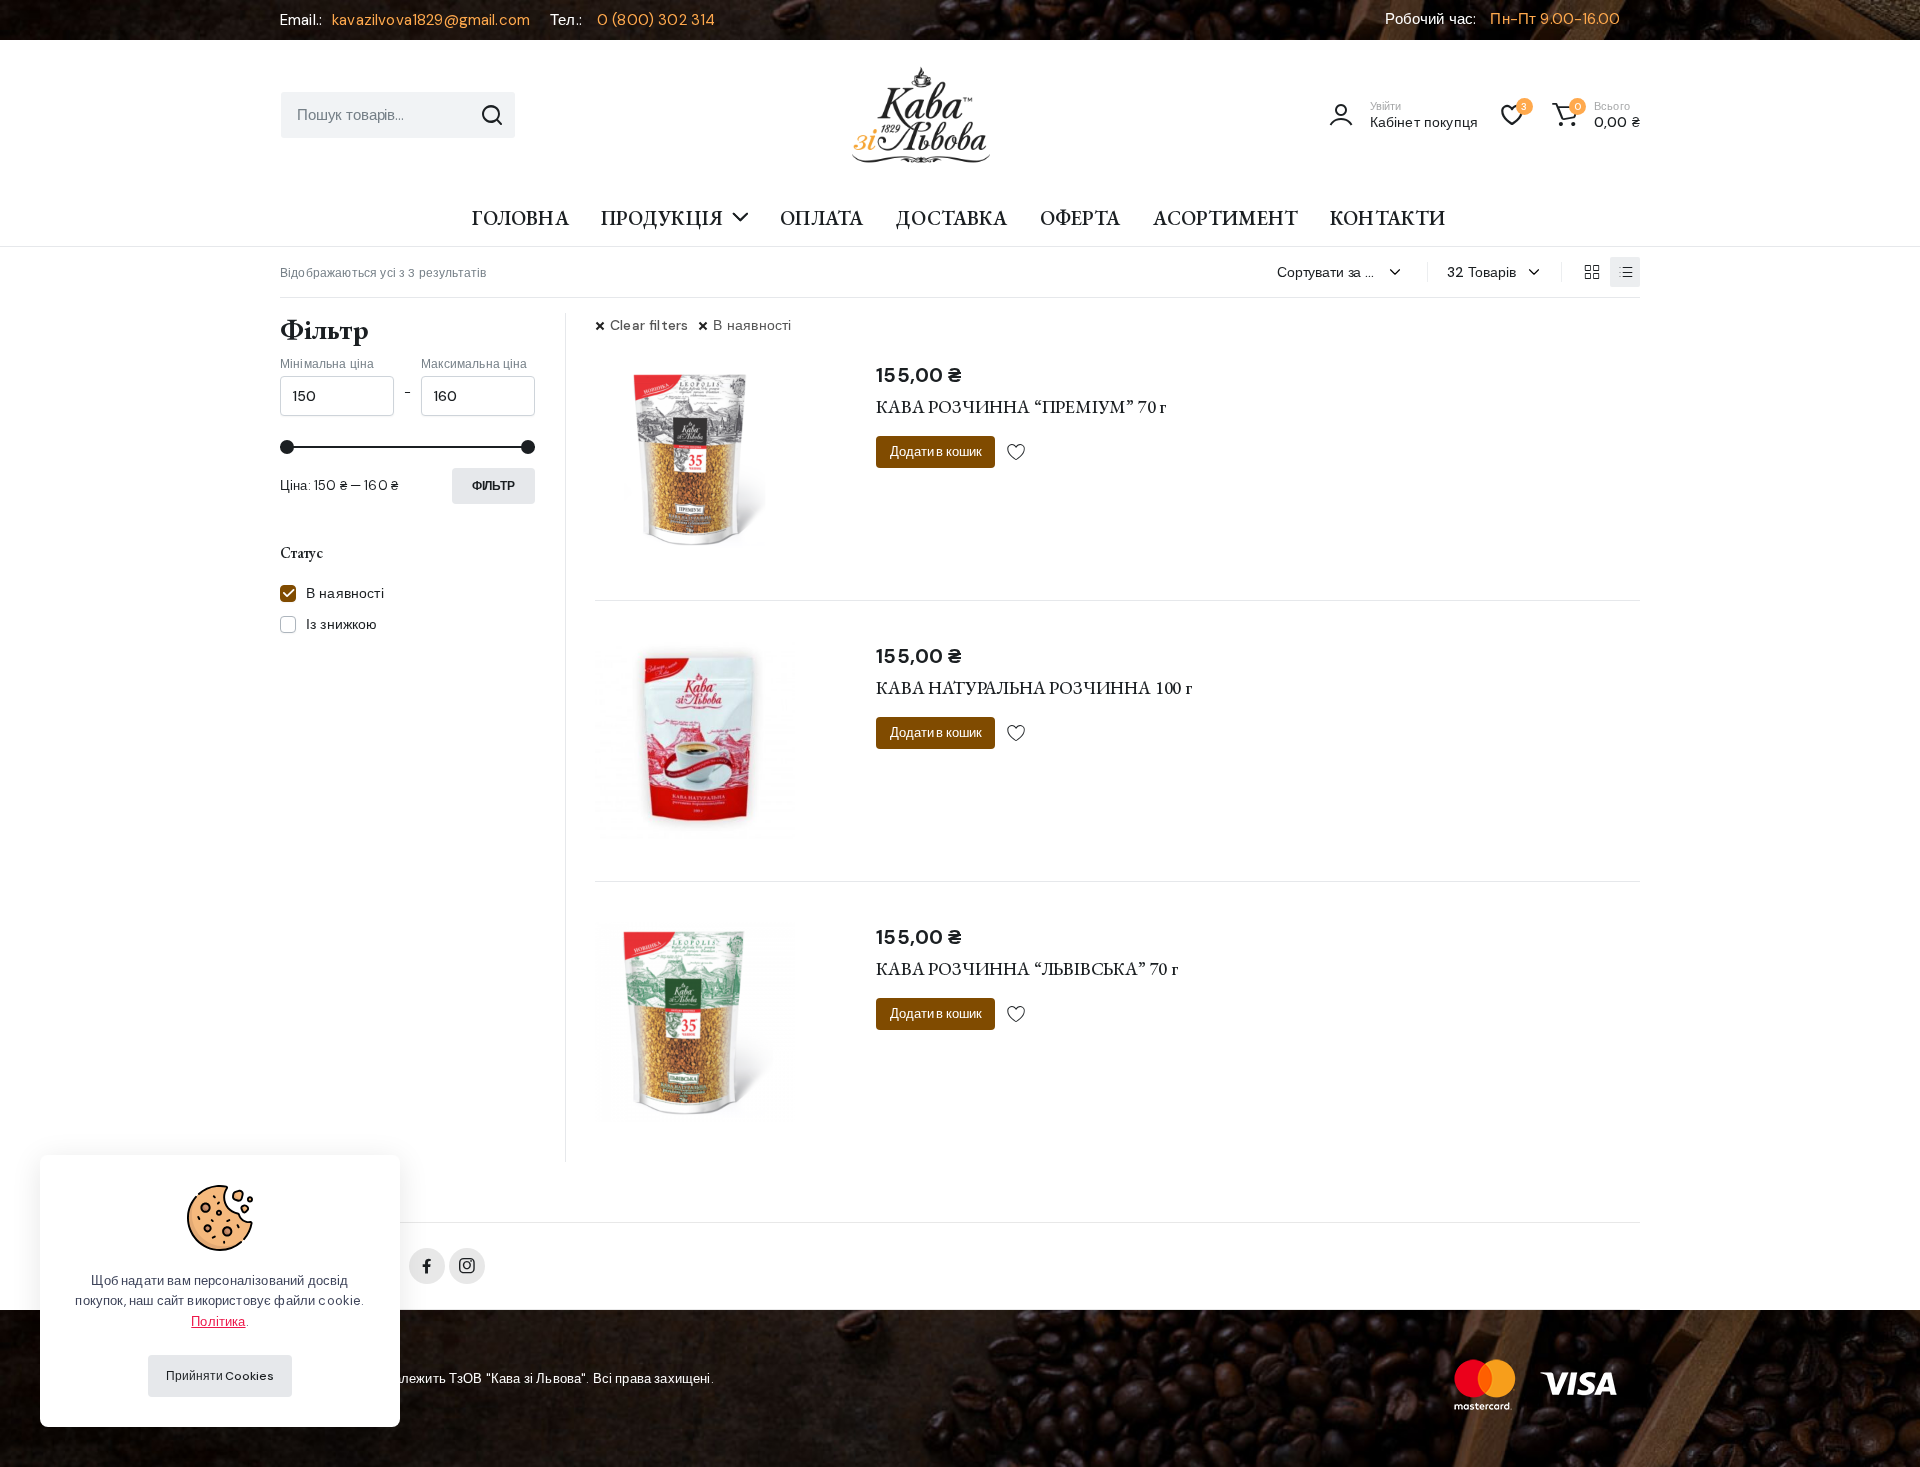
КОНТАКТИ (1387, 218)
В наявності (752, 325)
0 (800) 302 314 (656, 20)
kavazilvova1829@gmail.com (431, 20)
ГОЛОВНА (520, 218)
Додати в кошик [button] (935, 451)
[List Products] (1625, 272)
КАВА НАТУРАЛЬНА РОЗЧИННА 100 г (1034, 687)
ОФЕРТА (1080, 218)
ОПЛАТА (821, 218)
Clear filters (649, 325)
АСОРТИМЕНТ (1226, 218)
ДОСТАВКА (951, 218)
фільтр (493, 486)
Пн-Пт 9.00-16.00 (1555, 19)
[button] (1593, 115)
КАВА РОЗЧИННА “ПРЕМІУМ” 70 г (1021, 406)
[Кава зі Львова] (921, 115)
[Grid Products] (1591, 272)
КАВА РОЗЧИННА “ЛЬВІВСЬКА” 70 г (1027, 968)
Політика (218, 1321)
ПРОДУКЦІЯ (662, 218)
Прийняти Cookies (219, 1376)
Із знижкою (342, 624)
